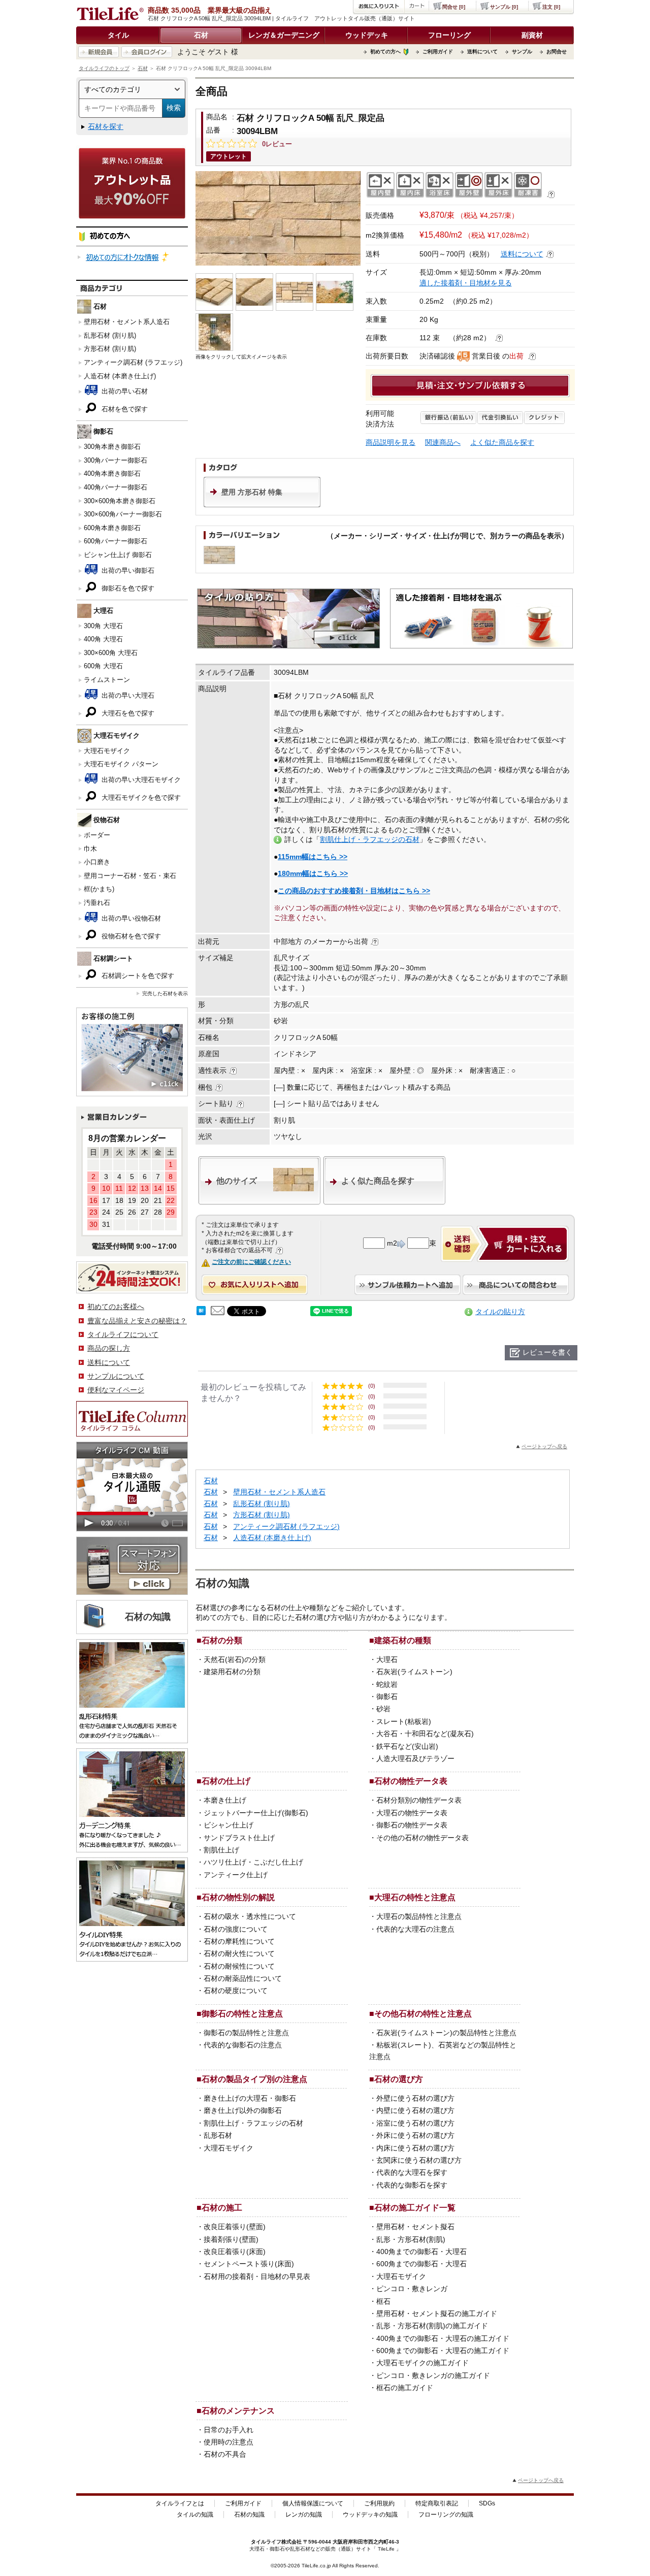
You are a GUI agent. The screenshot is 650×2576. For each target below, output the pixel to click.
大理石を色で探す (127, 713)
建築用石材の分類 (232, 1672)
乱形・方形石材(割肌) (411, 2239)
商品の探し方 (109, 1348)
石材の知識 (249, 2515)
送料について (482, 52)
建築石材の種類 (403, 1640)
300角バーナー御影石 (116, 460)
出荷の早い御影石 (127, 570)
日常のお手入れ (229, 2430)
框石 (383, 2301)
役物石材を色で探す (130, 936)
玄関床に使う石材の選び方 (419, 2160)
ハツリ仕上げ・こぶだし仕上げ (253, 1862)
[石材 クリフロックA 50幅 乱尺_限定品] (278, 218)
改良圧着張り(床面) (235, 2252)
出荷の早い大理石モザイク (140, 780)
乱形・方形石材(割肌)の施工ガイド (432, 2326)
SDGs (487, 2503)
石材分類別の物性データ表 (419, 1800)
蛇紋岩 (387, 1684)
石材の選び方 (399, 2079)
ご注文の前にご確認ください (251, 1262)
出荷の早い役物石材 (130, 918)
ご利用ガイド (438, 52)
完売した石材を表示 (165, 993)
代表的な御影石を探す (412, 2185)
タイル (118, 35)
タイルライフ (266, 2542)
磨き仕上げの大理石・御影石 (250, 2098)
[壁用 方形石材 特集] (262, 505)
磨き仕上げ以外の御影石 (243, 2110)
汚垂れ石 (97, 903)
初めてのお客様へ (116, 1307)
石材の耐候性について (239, 1966)
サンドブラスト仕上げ (239, 1838)
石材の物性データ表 (411, 1781)
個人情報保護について (313, 2503)
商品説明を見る (391, 442)
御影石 (387, 1697)
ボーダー (97, 835)
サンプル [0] (504, 7)
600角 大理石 (103, 666)
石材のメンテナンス (238, 2410)
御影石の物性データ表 (412, 1825)
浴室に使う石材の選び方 (415, 2123)
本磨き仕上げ (225, 1800)
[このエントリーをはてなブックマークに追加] (201, 1313)
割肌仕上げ (221, 1850)
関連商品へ (443, 442)
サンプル (522, 52)
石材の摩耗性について (239, 1941)
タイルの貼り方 (500, 1312)
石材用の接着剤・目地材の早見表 (257, 2276)
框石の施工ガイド (405, 2388)
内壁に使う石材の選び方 (415, 2110)
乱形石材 (218, 2135)
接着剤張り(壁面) (231, 2239)
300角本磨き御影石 (112, 447)
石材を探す (106, 126)
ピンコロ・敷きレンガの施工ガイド (433, 2375)
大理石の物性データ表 (412, 1813)
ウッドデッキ (367, 35)
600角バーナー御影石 (116, 541)
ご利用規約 (379, 2503)
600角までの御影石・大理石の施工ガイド (443, 2351)
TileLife (386, 2549)
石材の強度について (236, 1929)
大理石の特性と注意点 (415, 1897)
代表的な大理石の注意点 (415, 1929)
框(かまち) (99, 889)
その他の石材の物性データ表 (422, 1838)
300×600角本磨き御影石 (120, 501)
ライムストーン (107, 680)
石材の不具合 (225, 2454)
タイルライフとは (180, 2503)
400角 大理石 (103, 639)
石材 (201, 35)
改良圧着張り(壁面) (235, 2227)
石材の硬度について (236, 1991)
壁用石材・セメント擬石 (415, 2227)
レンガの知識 (304, 2515)
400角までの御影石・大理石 (421, 2252)
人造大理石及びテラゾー (415, 1758)
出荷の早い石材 (124, 391)
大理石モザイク (107, 751)
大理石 (387, 1659)
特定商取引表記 (437, 2503)
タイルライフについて (123, 1334)
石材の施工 (222, 2207)
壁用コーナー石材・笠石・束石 (130, 876)
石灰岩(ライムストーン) (414, 1672)
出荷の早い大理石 (127, 695)
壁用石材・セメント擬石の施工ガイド (437, 2313)
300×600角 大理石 (111, 653)
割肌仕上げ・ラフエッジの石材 (370, 839)
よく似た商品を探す (502, 442)
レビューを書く (547, 1352)
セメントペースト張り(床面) (249, 2264)
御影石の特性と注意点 (242, 2013)
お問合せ (557, 52)
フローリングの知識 (446, 2515)
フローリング (449, 35)
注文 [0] (551, 7)
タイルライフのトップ (104, 68)
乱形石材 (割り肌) (110, 335)
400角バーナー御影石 (116, 487)
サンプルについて (116, 1376)
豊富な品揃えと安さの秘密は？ (137, 1321)
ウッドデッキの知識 (370, 2515)
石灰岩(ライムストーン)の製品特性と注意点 (446, 2033)
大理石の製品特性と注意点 (419, 1916)
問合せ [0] (454, 7)
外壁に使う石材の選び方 (415, 2098)
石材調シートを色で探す (137, 976)
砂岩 (383, 1709)
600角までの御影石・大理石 (421, 2264)
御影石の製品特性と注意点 (246, 2033)
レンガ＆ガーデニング (284, 35)
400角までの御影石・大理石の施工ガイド (443, 2338)
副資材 (532, 35)
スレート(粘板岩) (404, 1721)
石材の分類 (222, 1640)
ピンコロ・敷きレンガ (412, 2289)
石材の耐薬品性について (243, 1978)
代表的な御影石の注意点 (243, 2045)
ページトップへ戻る (544, 1446)
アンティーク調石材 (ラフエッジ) (133, 362)
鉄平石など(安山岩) (407, 1746)
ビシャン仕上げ (229, 1825)
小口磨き (97, 862)
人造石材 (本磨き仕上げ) (120, 376)
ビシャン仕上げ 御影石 (118, 555)
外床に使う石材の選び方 (415, 2135)
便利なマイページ (116, 1390)
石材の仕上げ (226, 1781)
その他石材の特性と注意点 (423, 2013)
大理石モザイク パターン (121, 764)
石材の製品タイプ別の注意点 (254, 2079)
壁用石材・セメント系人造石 (127, 322)
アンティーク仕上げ (236, 1875)
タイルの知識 (195, 2515)
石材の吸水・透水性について (250, 1916)
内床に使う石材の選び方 (415, 2148)
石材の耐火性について (239, 1953)
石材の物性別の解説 (238, 1897)
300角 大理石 (103, 626)
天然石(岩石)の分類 (235, 1659)
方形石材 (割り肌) (110, 349)
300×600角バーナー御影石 (123, 514)
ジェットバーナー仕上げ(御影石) (256, 1813)
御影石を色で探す (127, 588)
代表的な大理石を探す (412, 2172)
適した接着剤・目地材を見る (466, 283)
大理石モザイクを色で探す (140, 797)
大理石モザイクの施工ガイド (422, 2363)
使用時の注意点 (229, 2442)
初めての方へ (385, 52)
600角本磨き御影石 (112, 528)
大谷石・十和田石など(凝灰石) (425, 1734)
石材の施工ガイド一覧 (415, 2207)
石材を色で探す (124, 409)
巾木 (90, 849)
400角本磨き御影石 (112, 474)
